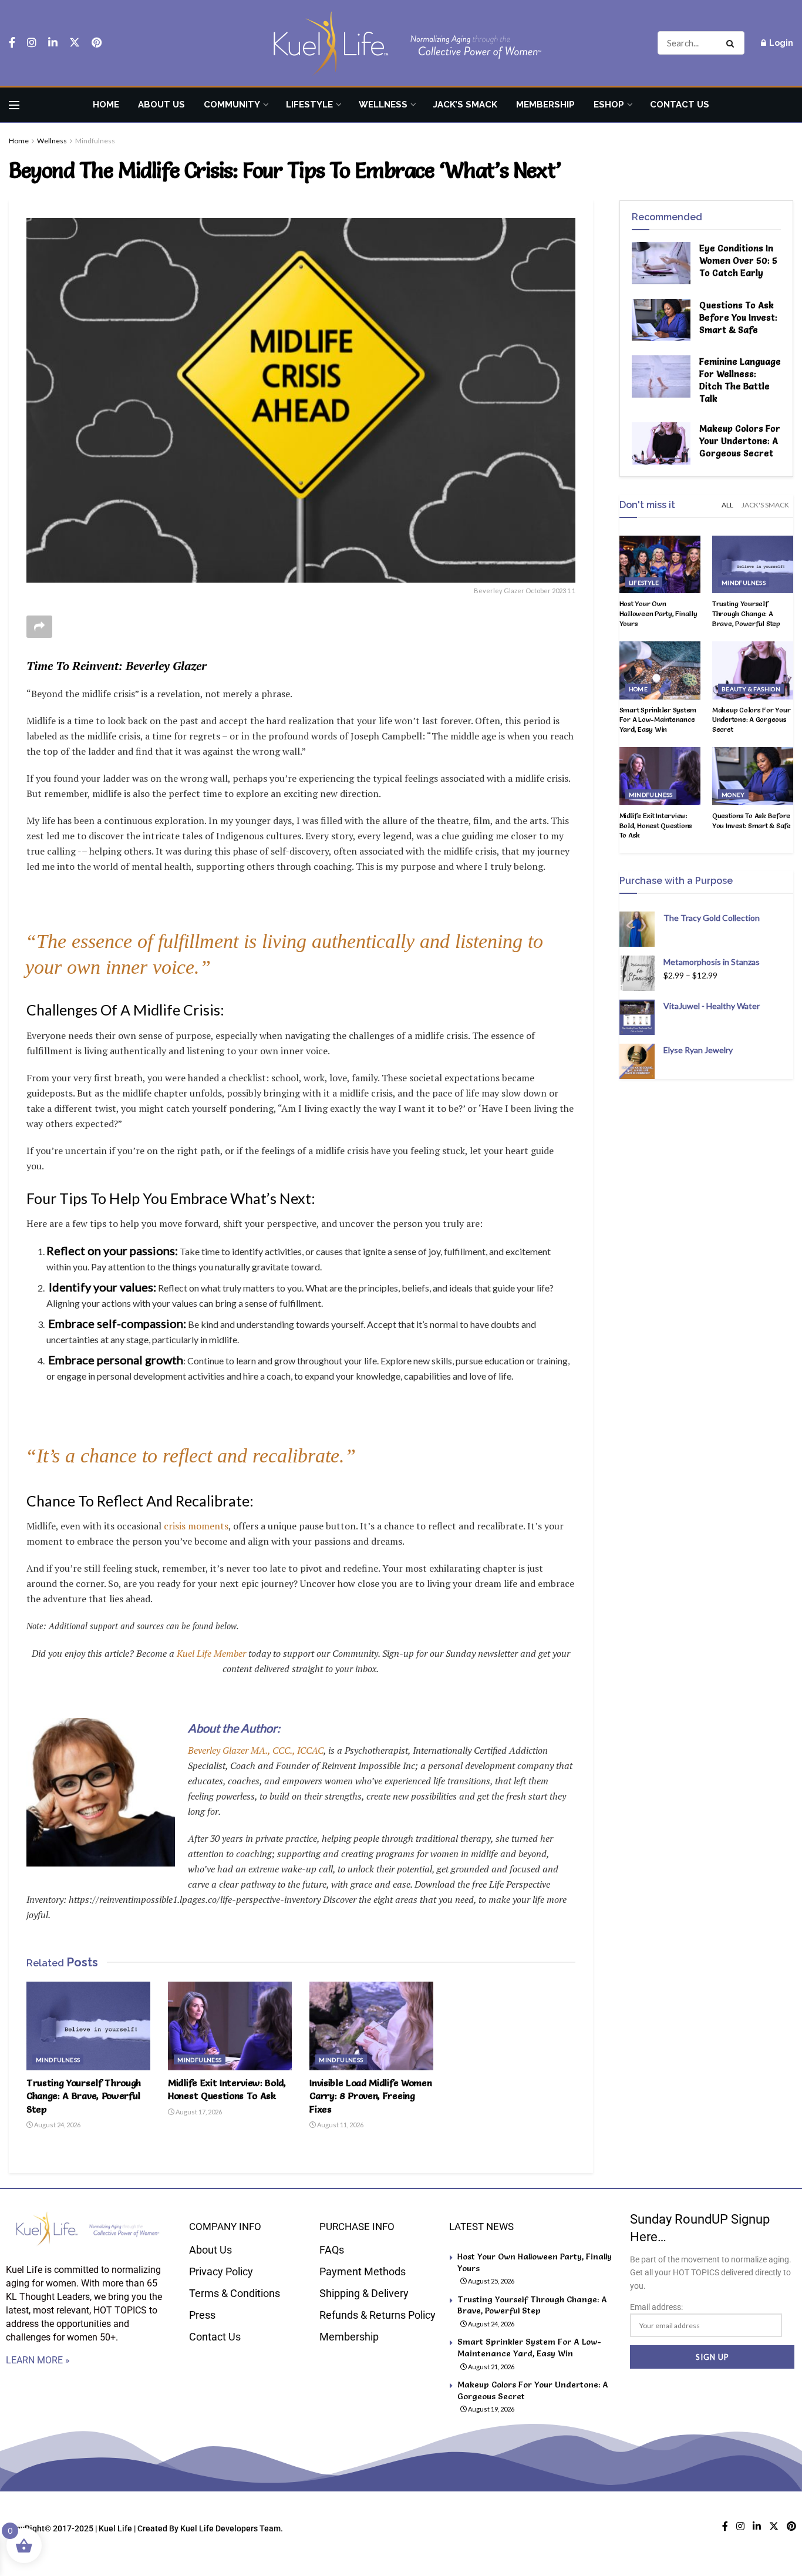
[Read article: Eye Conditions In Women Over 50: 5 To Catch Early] (661, 263)
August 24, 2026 (57, 2125)
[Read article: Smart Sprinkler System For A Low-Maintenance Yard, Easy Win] (660, 670)
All (727, 505)
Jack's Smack (765, 505)
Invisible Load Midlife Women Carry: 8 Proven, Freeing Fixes (370, 2096)
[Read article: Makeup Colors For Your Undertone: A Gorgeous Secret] (661, 443)
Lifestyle (309, 105)
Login (780, 43)
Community (232, 105)
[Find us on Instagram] (32, 43)
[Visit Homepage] (401, 43)
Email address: (656, 2307)
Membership (545, 105)
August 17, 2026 (198, 2112)
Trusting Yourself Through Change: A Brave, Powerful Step (84, 2096)
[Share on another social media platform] (39, 627)
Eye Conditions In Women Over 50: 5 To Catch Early (738, 260)
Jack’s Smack (465, 105)
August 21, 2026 (491, 2367)
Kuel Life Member (210, 1653)
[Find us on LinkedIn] (53, 43)
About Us (161, 105)
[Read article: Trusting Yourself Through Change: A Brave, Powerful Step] (88, 2026)
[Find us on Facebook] (12, 43)
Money (733, 795)
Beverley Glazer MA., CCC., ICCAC (256, 1750)
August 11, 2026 (340, 2125)
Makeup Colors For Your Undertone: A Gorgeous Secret (740, 441)
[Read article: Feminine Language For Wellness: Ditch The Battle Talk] (661, 376)
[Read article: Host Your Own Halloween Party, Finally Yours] (660, 565)
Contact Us (680, 105)
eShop (609, 105)
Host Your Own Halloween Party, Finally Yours (658, 613)
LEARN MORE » (38, 2360)
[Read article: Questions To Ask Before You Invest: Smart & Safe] (661, 320)
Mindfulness (95, 141)
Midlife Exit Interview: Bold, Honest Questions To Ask (656, 825)
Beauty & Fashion (751, 689)
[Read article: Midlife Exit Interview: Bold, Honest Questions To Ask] (230, 2026)
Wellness (383, 105)
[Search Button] (732, 43)
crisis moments (196, 1526)
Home (106, 105)
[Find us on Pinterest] (97, 43)
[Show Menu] (14, 105)
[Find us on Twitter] (75, 43)
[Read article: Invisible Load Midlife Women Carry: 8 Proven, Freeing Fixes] (371, 2026)
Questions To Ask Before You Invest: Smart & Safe (738, 317)
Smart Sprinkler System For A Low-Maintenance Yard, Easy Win (658, 720)
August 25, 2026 (491, 2281)
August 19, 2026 (491, 2409)
